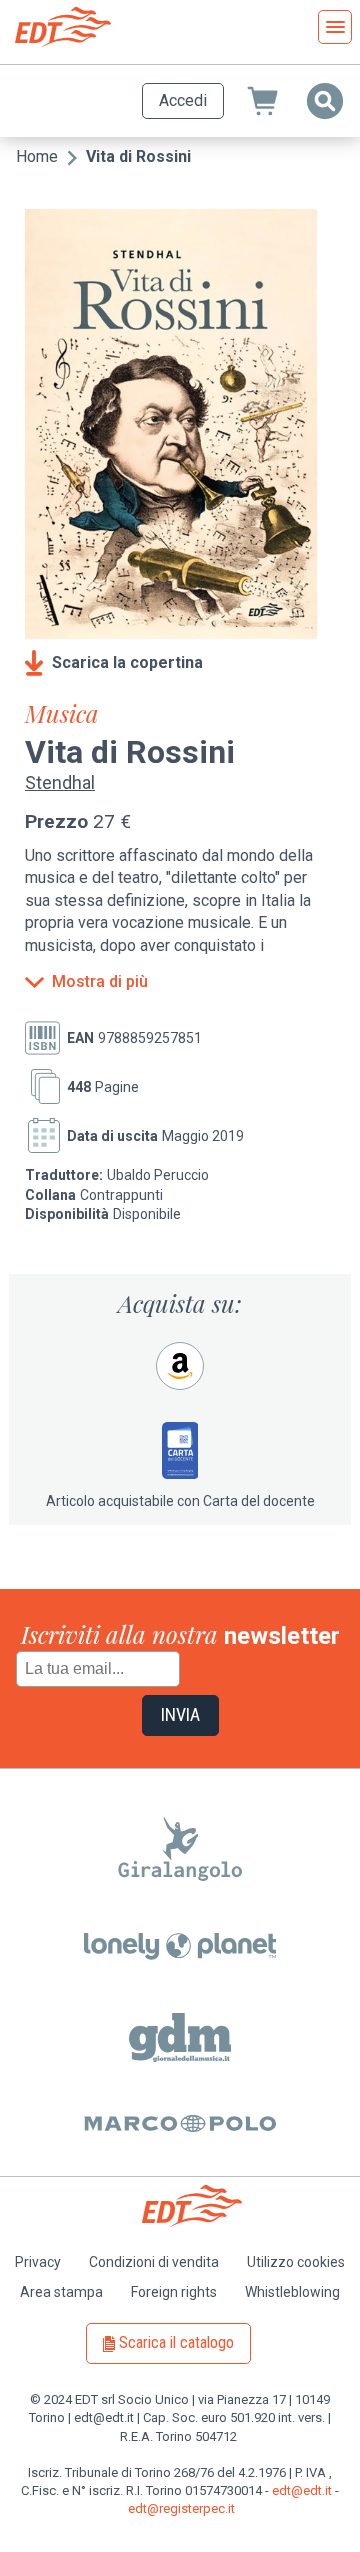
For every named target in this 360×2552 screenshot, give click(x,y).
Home (37, 156)
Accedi (183, 100)
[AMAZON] (180, 1366)
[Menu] (335, 27)
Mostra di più (100, 982)
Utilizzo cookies (296, 2262)
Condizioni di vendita (154, 2262)
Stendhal (60, 782)
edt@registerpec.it (181, 2508)
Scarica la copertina (127, 662)
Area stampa (61, 2292)
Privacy (38, 2262)
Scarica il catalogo (176, 2342)
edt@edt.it (302, 2490)
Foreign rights (174, 2292)
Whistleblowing (292, 2292)
